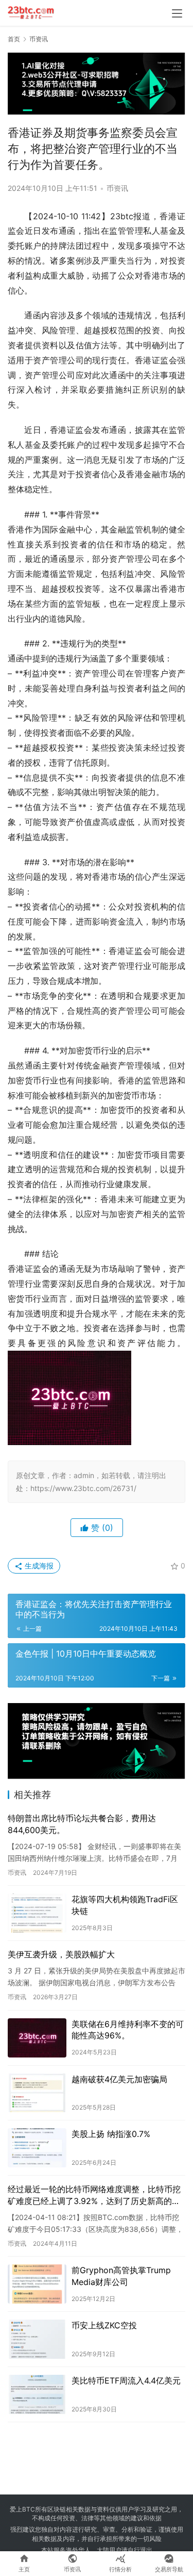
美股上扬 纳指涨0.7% (111, 2134)
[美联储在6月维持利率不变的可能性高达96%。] (37, 2038)
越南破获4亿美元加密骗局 (119, 2079)
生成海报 (38, 1566)
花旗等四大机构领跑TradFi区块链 (125, 1905)
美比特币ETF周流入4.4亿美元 (126, 2380)
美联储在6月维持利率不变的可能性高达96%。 (128, 2030)
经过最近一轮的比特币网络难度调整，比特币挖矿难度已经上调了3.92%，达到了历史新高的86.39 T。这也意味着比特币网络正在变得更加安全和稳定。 (94, 2195)
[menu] (177, 13)
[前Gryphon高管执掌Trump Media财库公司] (37, 2284)
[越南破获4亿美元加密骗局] (37, 2093)
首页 (14, 39)
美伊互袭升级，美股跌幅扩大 (61, 1954)
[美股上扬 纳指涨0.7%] (37, 2148)
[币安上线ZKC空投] (37, 2339)
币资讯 (117, 188)
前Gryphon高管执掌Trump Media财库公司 (121, 2276)
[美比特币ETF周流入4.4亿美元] (37, 2394)
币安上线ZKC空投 (104, 2325)
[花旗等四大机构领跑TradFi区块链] (37, 1913)
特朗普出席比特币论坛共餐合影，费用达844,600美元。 (82, 1824)
